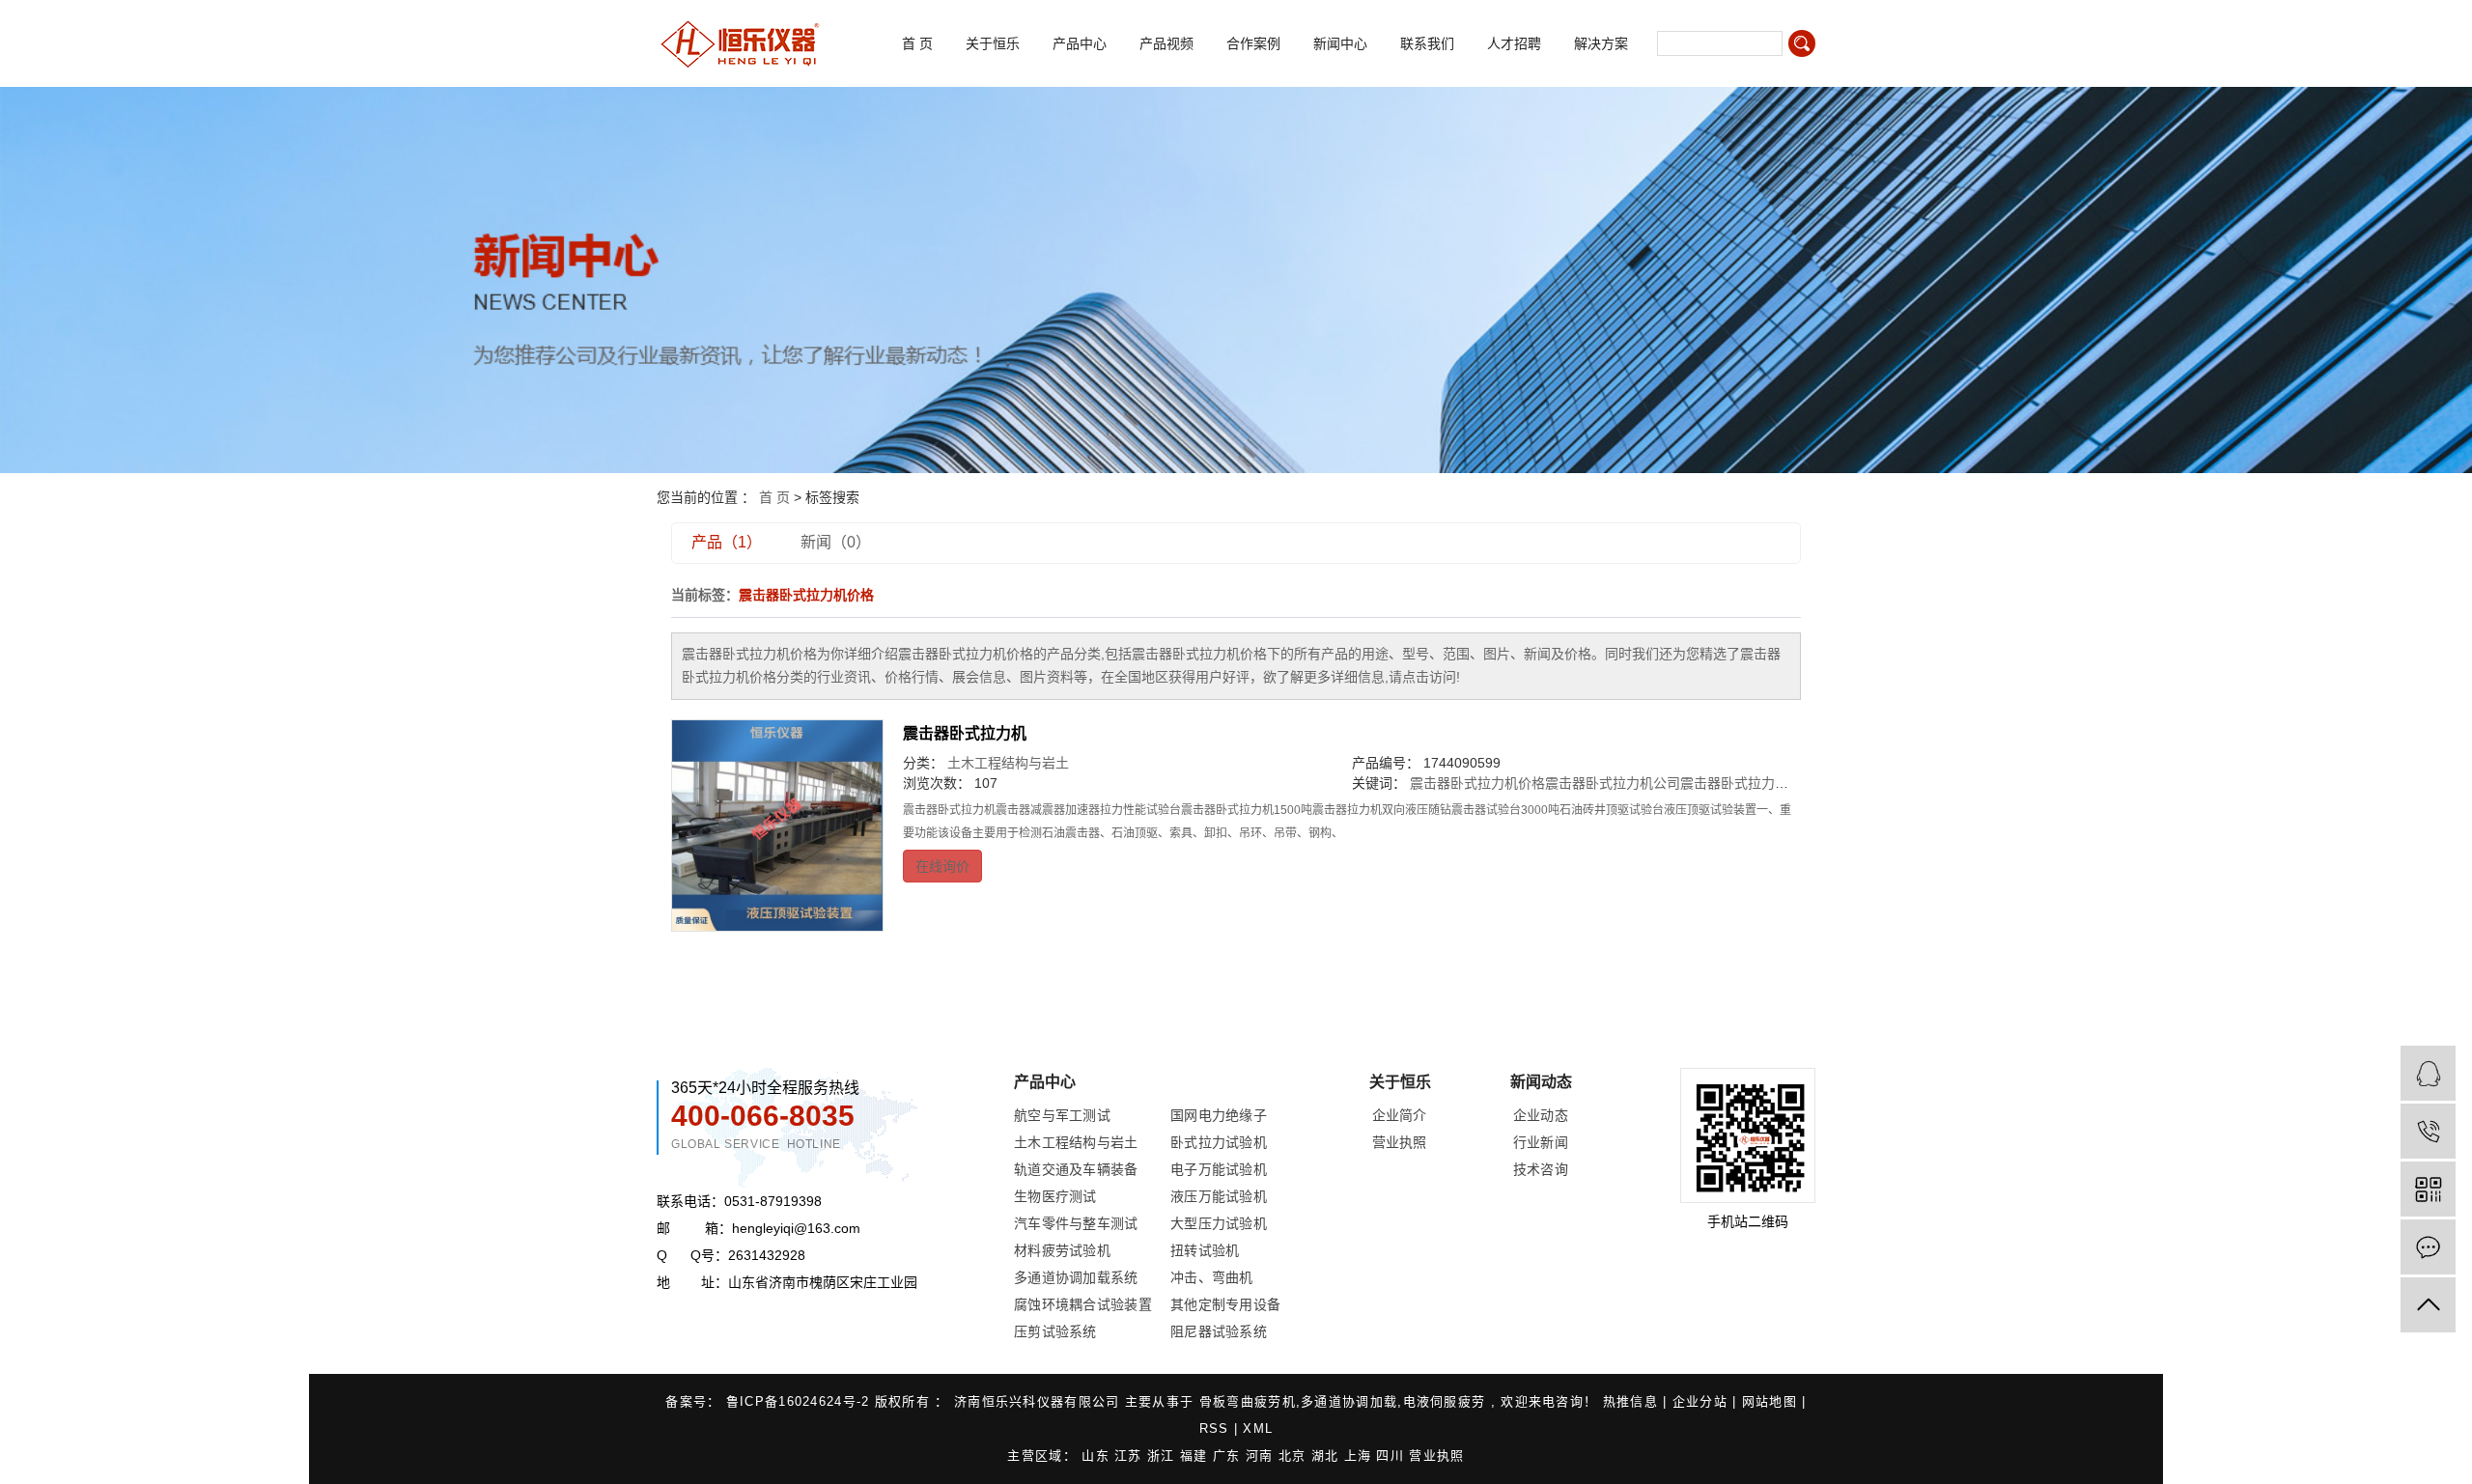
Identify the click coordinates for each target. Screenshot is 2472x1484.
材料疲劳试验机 (1062, 1250)
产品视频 (1166, 43)
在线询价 (942, 866)
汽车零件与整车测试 (1076, 1223)
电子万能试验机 (1219, 1169)
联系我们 (1427, 43)
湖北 (1328, 1456)
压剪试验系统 (1055, 1331)
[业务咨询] (2428, 1073)
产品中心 (1080, 43)
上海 (1361, 1456)
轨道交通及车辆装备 (1076, 1169)
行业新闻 (1541, 1142)
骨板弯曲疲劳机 (1248, 1401)
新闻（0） (836, 542)
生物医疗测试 (1055, 1196)
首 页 (917, 43)
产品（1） (727, 542)
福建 (1196, 1456)
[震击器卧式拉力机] (777, 826)
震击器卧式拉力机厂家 (1748, 783)
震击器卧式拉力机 (965, 733)
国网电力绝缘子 (1219, 1115)
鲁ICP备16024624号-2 (798, 1401)
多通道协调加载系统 (1076, 1277)
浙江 (1164, 1456)
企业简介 (1400, 1115)
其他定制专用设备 (1225, 1304)
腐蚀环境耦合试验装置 (1083, 1304)
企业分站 (1700, 1401)
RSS (1214, 1428)
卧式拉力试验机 (1219, 1142)
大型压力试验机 (1219, 1223)
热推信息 (1633, 1401)
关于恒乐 (993, 43)
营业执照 (1400, 1142)
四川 (1392, 1456)
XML (1258, 1428)
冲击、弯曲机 (1212, 1277)
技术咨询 (1541, 1169)
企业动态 (1541, 1115)
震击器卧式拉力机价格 (1477, 783)
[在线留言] (2428, 1247)
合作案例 (1253, 43)
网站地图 (1772, 1401)
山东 (1098, 1456)
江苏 (1131, 1456)
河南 (1262, 1456)
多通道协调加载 (1349, 1401)
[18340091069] (2428, 1131)
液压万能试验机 (1219, 1196)
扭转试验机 (1205, 1250)
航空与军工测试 (1062, 1115)
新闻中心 (1340, 43)
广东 (1229, 1456)
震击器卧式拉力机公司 (1613, 783)
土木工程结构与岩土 (1008, 763)
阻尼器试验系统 (1219, 1331)
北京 (1295, 1456)
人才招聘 (1514, 43)
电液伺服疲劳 (1445, 1401)
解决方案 (1601, 43)
